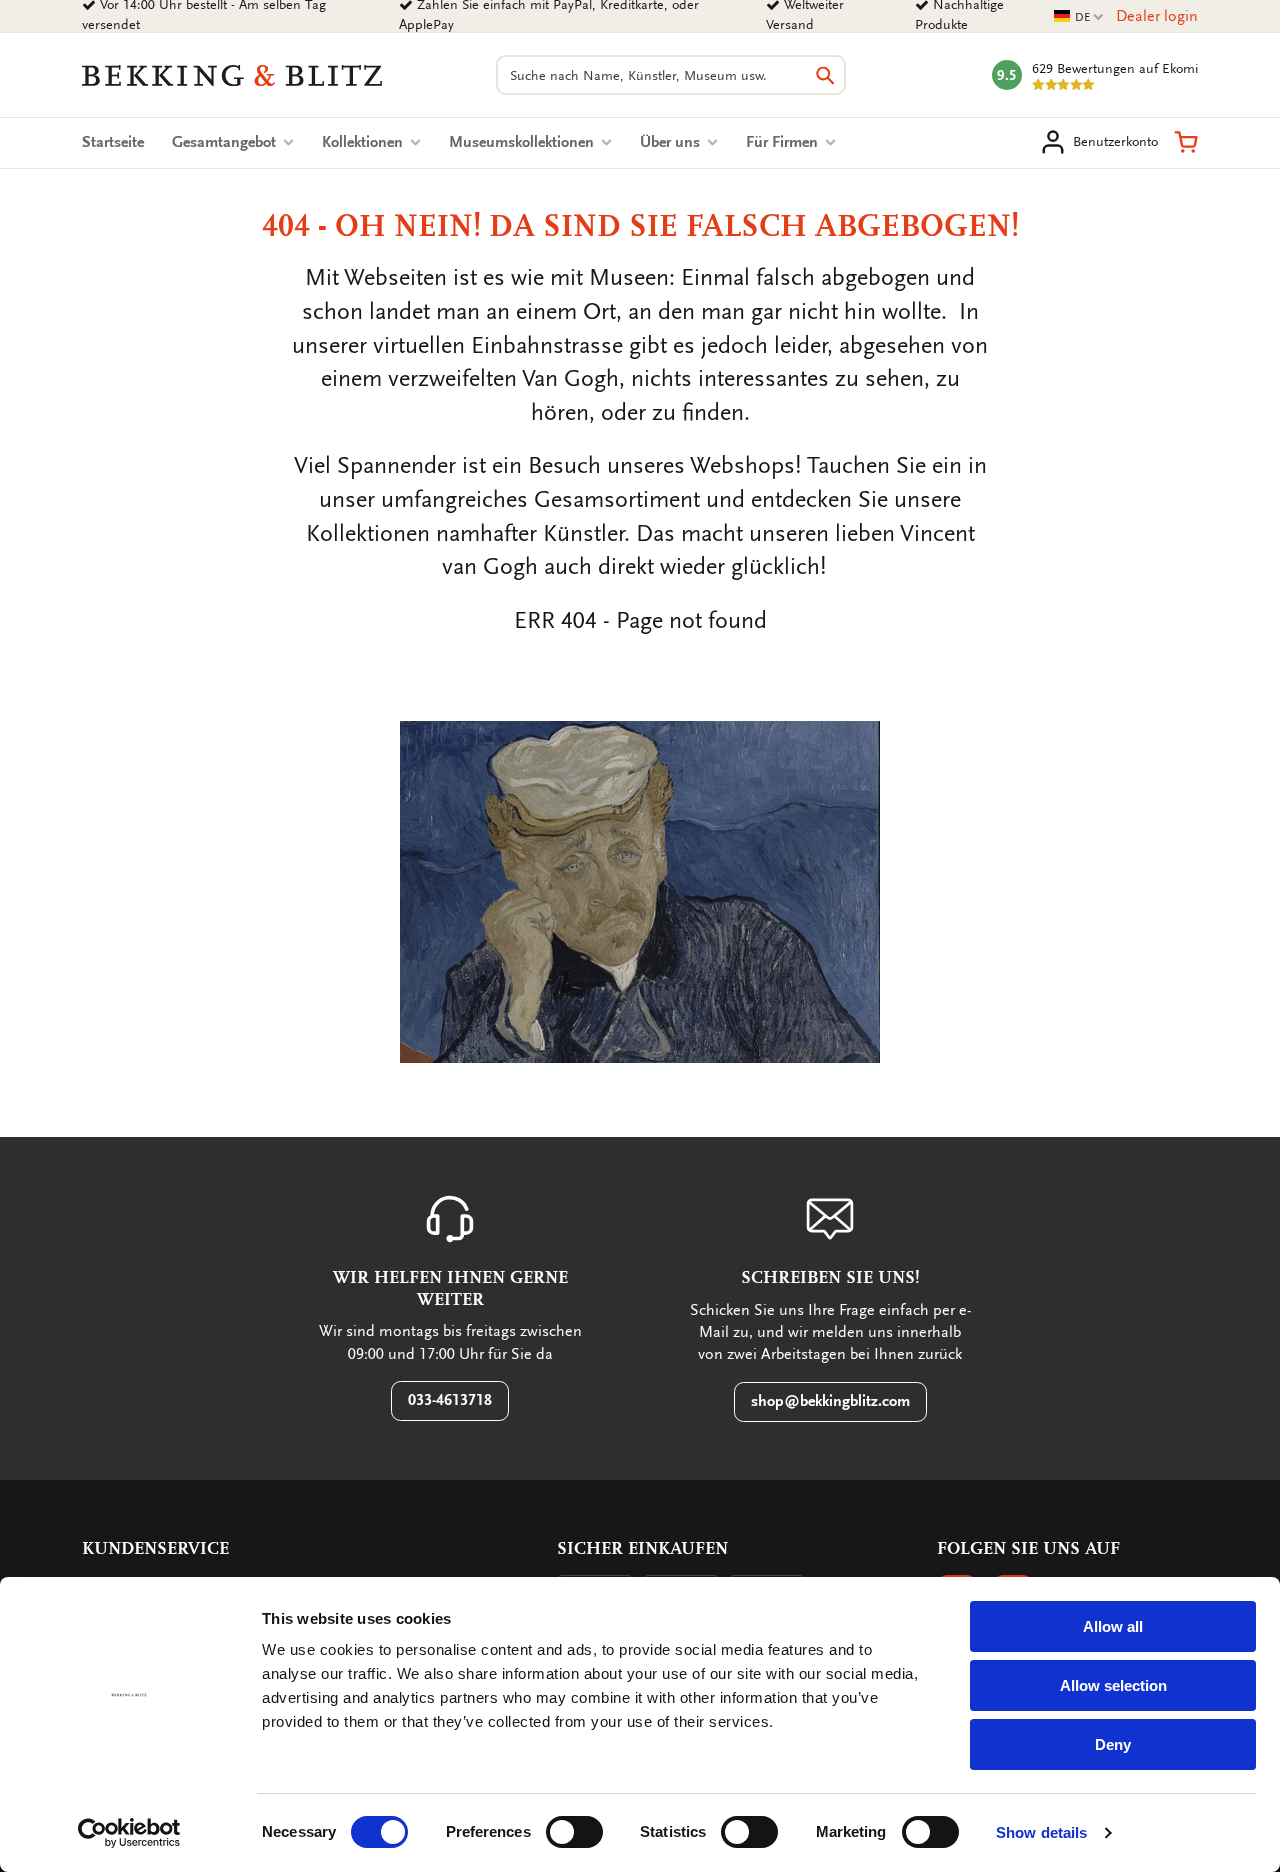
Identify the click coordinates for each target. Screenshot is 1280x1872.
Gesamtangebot (226, 142)
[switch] (574, 1832)
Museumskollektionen (523, 142)
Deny (1113, 1744)
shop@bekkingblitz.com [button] (830, 1401)
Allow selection (1113, 1685)
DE (1079, 17)
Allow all (1113, 1626)
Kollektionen (364, 142)
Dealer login (1157, 16)
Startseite (113, 142)
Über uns (672, 142)
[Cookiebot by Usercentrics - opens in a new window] (129, 1833)
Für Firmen (784, 142)
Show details (1041, 1832)
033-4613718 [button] (450, 1400)
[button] (1186, 142)
